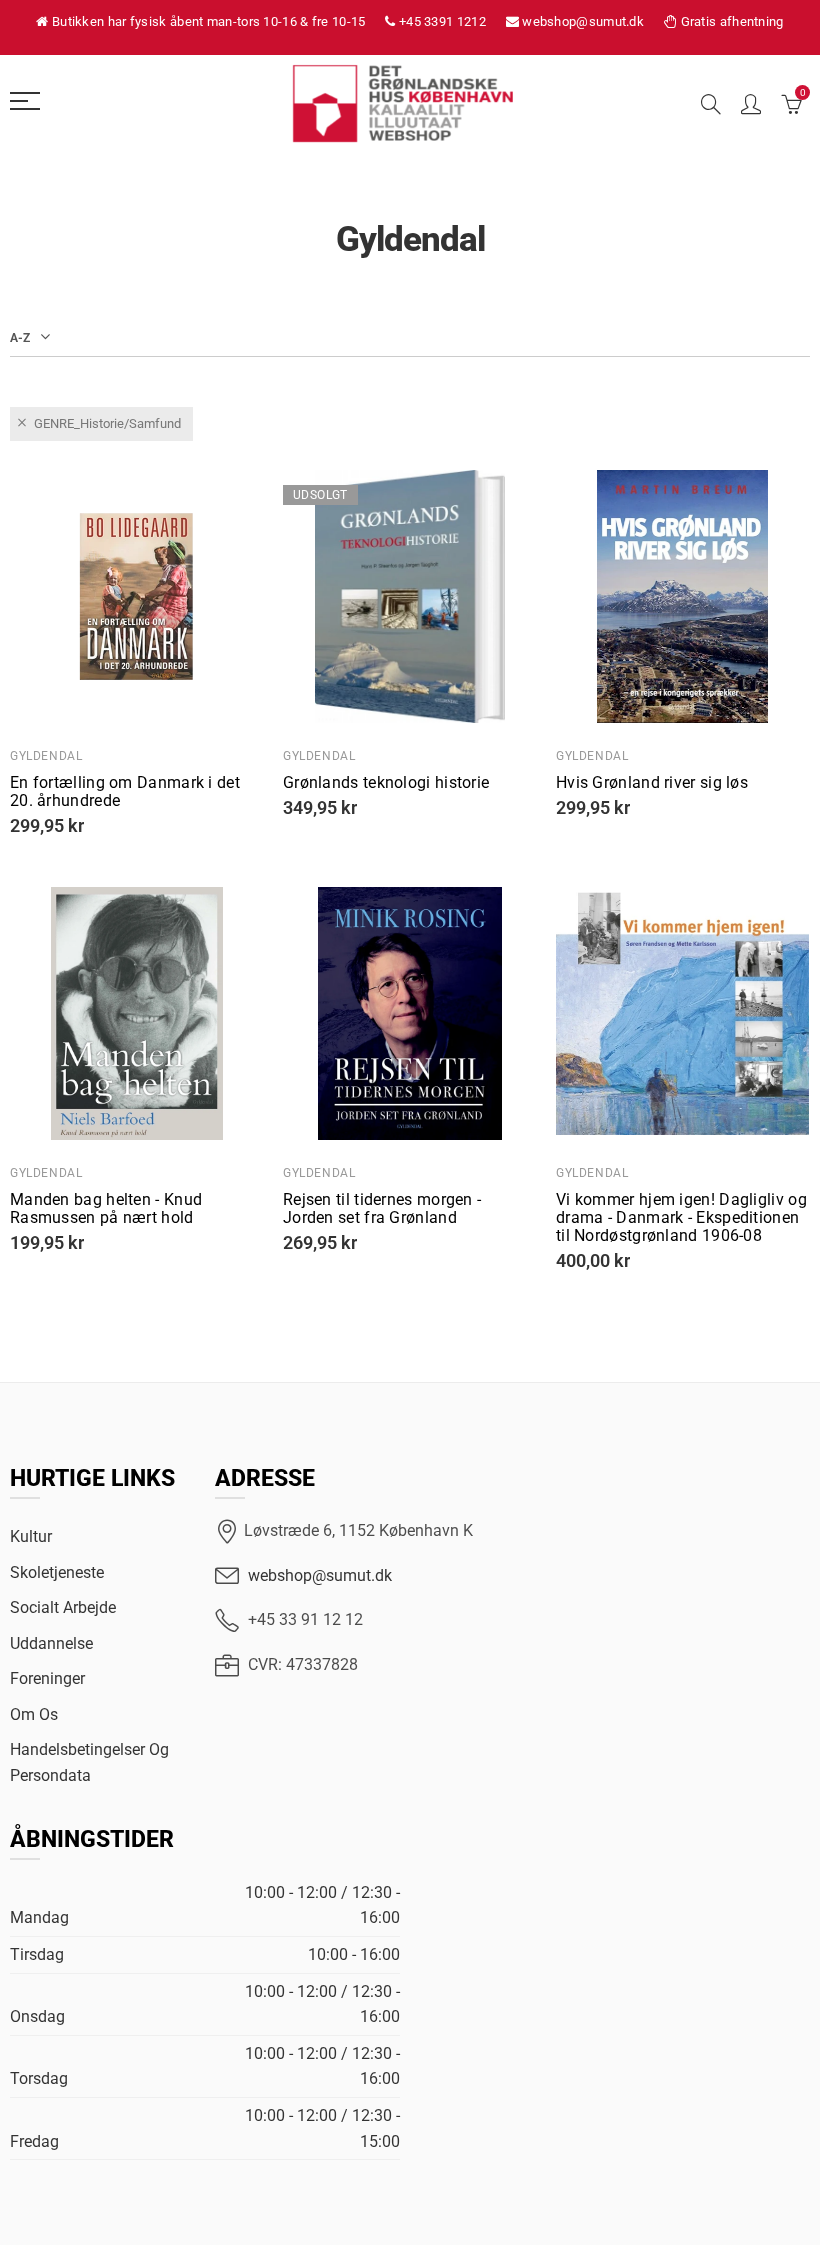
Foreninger (47, 1678)
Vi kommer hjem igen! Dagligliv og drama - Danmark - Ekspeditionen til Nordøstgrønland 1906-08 (681, 1218)
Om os (34, 1714)
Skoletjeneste (57, 1572)
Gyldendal (46, 756)
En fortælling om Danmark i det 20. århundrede (125, 792)
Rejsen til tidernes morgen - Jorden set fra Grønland (382, 1209)
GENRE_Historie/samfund (107, 423)
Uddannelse (51, 1643)
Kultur (31, 1536)
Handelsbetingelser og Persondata (89, 1762)
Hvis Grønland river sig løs (652, 783)
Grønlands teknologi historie (386, 783)
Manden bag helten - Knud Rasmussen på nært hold (106, 1209)
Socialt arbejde (63, 1607)
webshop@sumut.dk (320, 1575)
